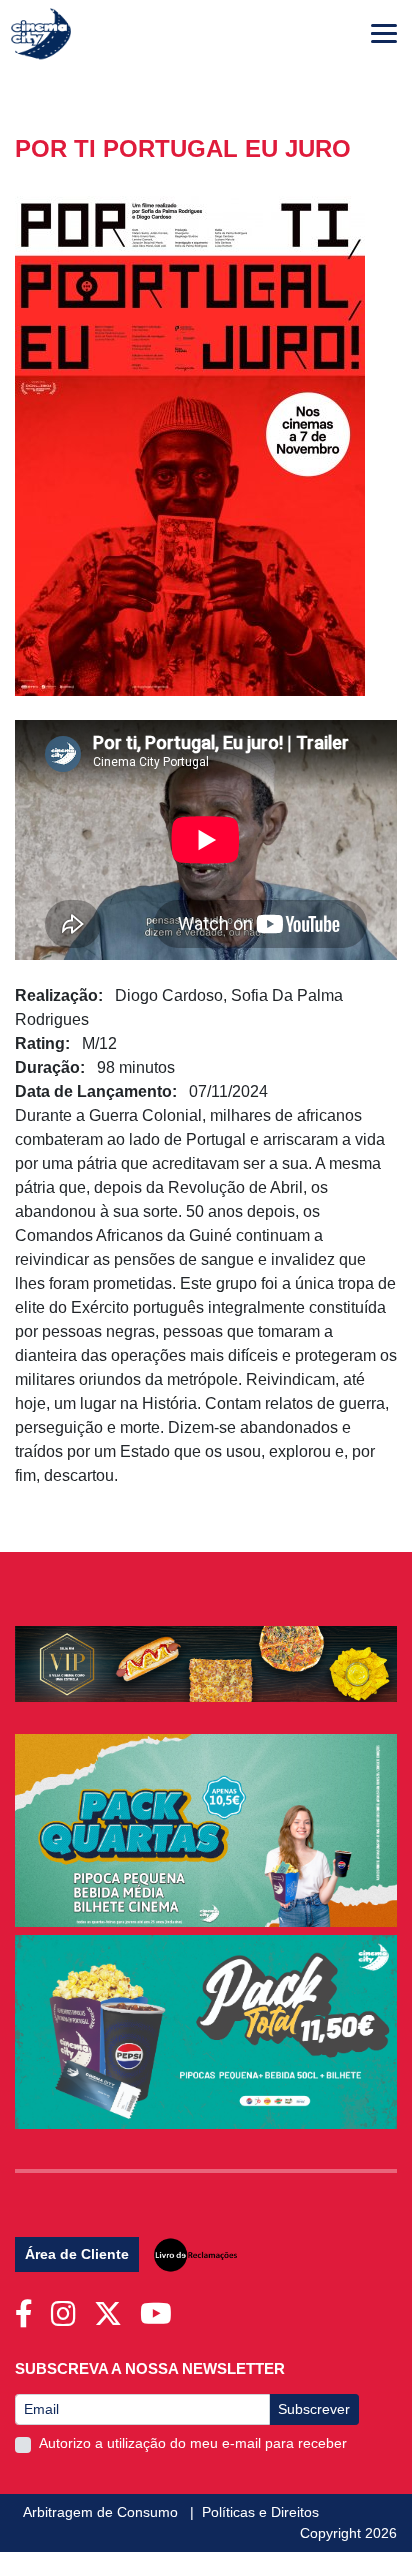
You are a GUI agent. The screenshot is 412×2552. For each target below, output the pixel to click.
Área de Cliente (77, 2254)
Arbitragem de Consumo (102, 2512)
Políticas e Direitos (260, 2512)
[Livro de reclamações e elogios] (191, 2257)
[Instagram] (67, 2308)
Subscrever (314, 2409)
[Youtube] (160, 2308)
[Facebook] (28, 2308)
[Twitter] (112, 2308)
